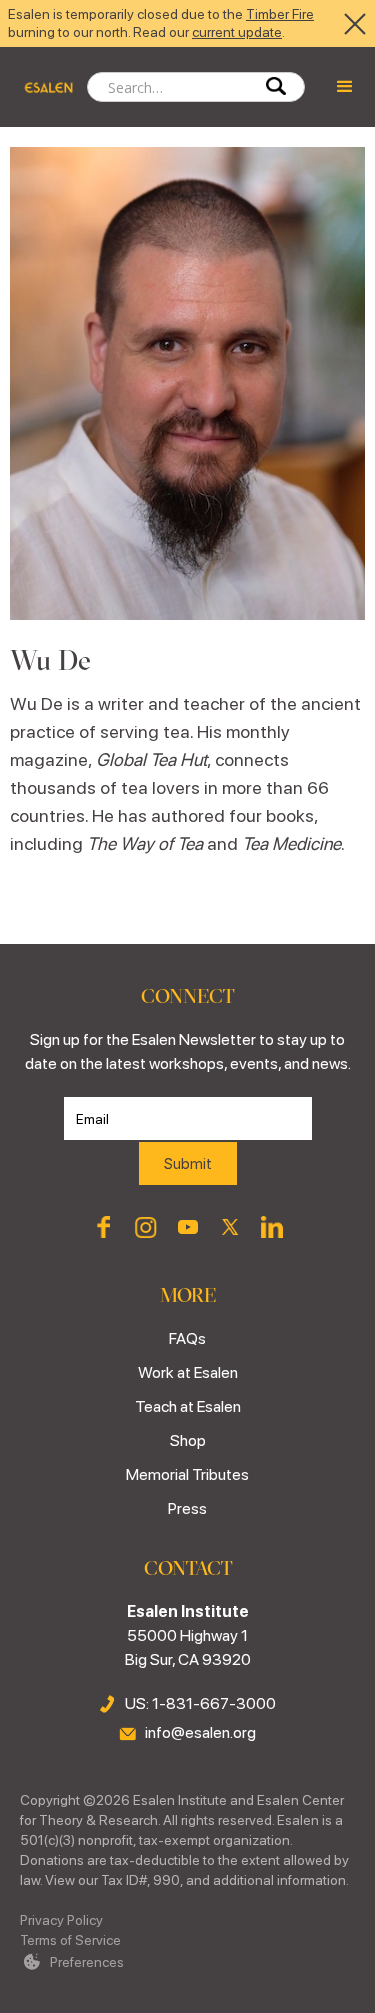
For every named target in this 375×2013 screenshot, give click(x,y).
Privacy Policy (61, 1920)
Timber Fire (280, 14)
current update (237, 32)
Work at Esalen (188, 1372)
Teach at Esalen (188, 1406)
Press (187, 1508)
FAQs (187, 1338)
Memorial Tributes (187, 1474)
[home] (43, 87)
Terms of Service (70, 1940)
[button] (345, 87)
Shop (188, 1440)
